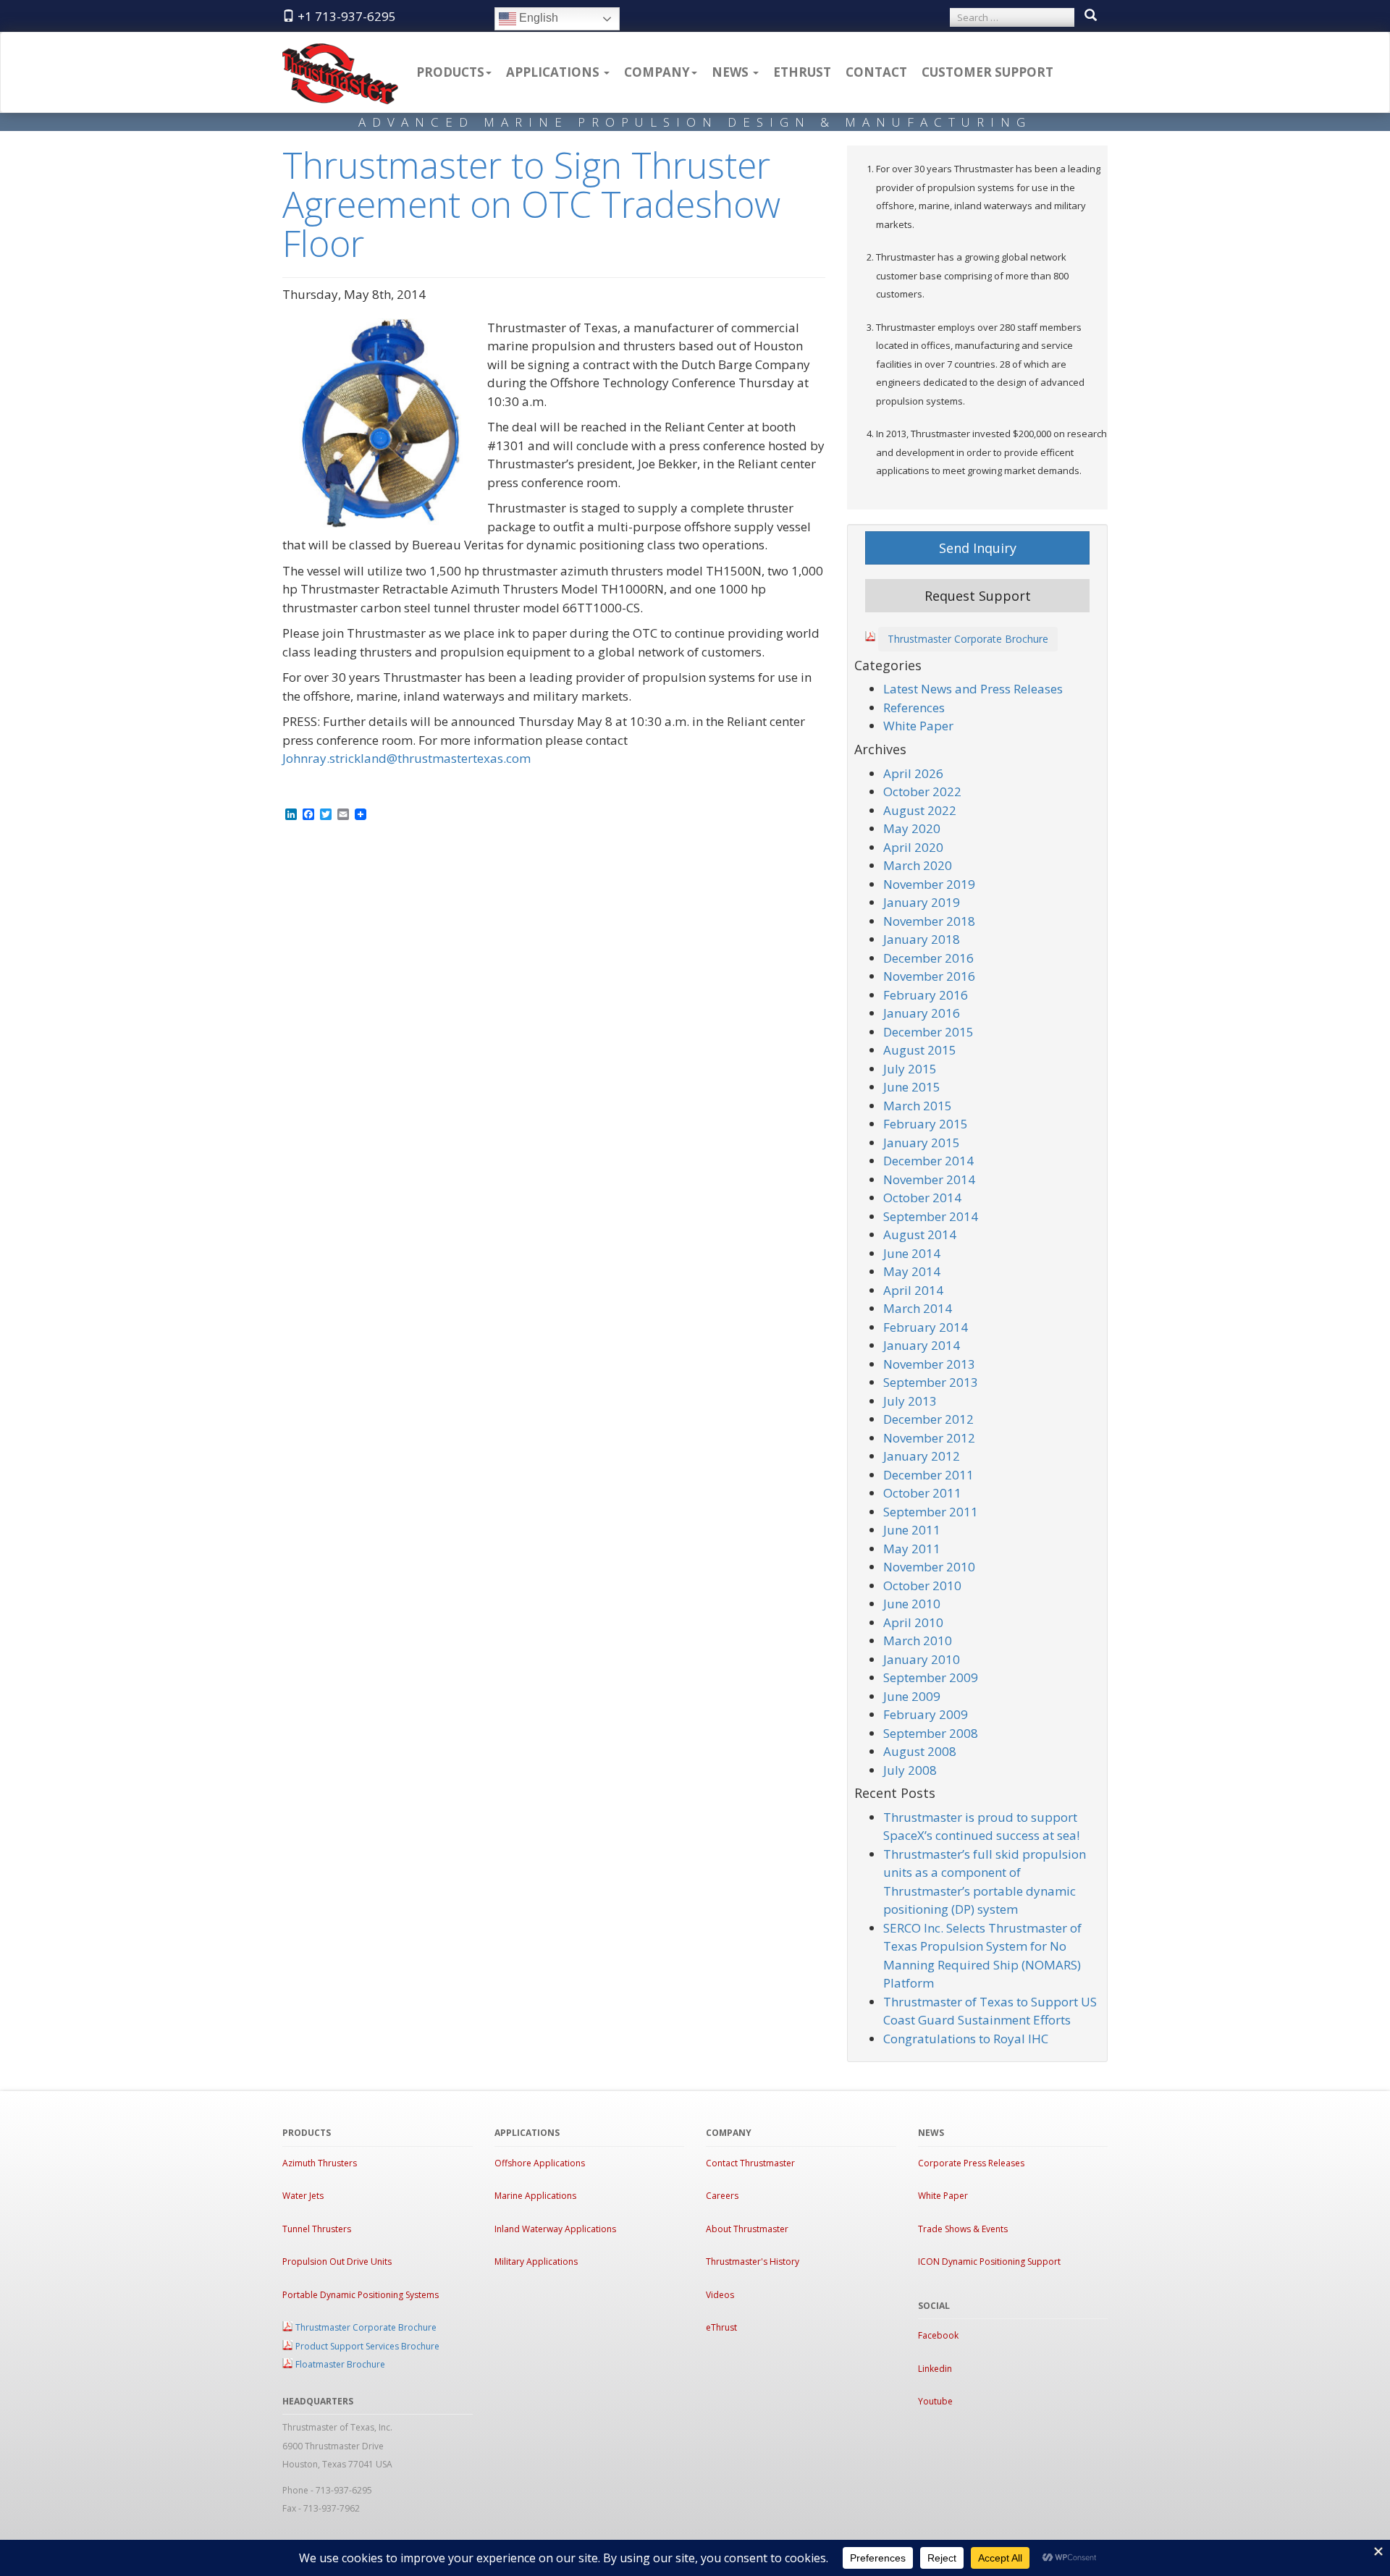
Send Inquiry (978, 548)
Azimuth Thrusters (320, 2163)
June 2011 (912, 1530)
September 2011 (931, 1512)
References (914, 708)
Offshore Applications (540, 2163)
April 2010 (913, 1622)
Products (450, 72)
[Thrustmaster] (340, 51)
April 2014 (913, 1290)
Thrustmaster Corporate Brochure (968, 639)
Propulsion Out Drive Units (337, 2262)
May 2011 (912, 1549)
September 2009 (931, 1677)
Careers (722, 2196)
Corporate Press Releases (971, 2163)
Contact (876, 72)
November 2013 (929, 1364)
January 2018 (922, 939)
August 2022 (920, 810)
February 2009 (926, 1714)
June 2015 (912, 1087)
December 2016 (928, 958)
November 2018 (929, 921)
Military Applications (536, 2262)
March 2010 (918, 1640)
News (732, 72)
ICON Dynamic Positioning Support (989, 2262)
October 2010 (922, 1585)
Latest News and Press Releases (973, 689)
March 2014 (918, 1308)
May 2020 (912, 828)
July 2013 (910, 1401)
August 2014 (920, 1234)
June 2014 (912, 1253)
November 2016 (929, 976)
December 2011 (928, 1475)
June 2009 (912, 1696)
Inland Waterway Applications (555, 2229)
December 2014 (928, 1161)
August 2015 (920, 1050)
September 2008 (931, 1733)
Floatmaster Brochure (340, 2364)
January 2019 (922, 902)
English (537, 18)
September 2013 (931, 1382)
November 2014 (929, 1179)
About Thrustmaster (747, 2229)
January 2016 (922, 1013)
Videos (720, 2295)
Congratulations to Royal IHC (966, 2039)
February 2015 (926, 1124)
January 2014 (922, 1345)
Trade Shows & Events (963, 2229)
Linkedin (935, 2369)
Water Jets (303, 2196)
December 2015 (928, 1032)
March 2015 (918, 1106)
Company (657, 72)
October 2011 (922, 1493)
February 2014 (926, 1327)
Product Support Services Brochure (367, 2346)
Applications (554, 72)
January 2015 (922, 1143)
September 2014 (931, 1216)
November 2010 (929, 1567)
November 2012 (929, 1438)
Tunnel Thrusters (317, 2229)
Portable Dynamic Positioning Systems (361, 2295)
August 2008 (920, 1751)
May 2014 (912, 1271)
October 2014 (922, 1198)
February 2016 (926, 995)
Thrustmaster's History (753, 2262)
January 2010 (922, 1659)
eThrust (802, 72)
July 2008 (910, 1770)
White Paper (918, 726)
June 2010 (912, 1604)
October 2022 (922, 791)
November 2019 (929, 884)
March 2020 (918, 865)
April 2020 (913, 847)
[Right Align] (1091, 16)
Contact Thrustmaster (750, 2163)
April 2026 (913, 773)
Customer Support (987, 72)
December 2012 (928, 1419)
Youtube (935, 2401)
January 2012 (922, 1456)
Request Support (978, 596)
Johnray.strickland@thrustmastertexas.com (407, 758)
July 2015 (910, 1069)
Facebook (938, 2335)
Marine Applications (535, 2196)
